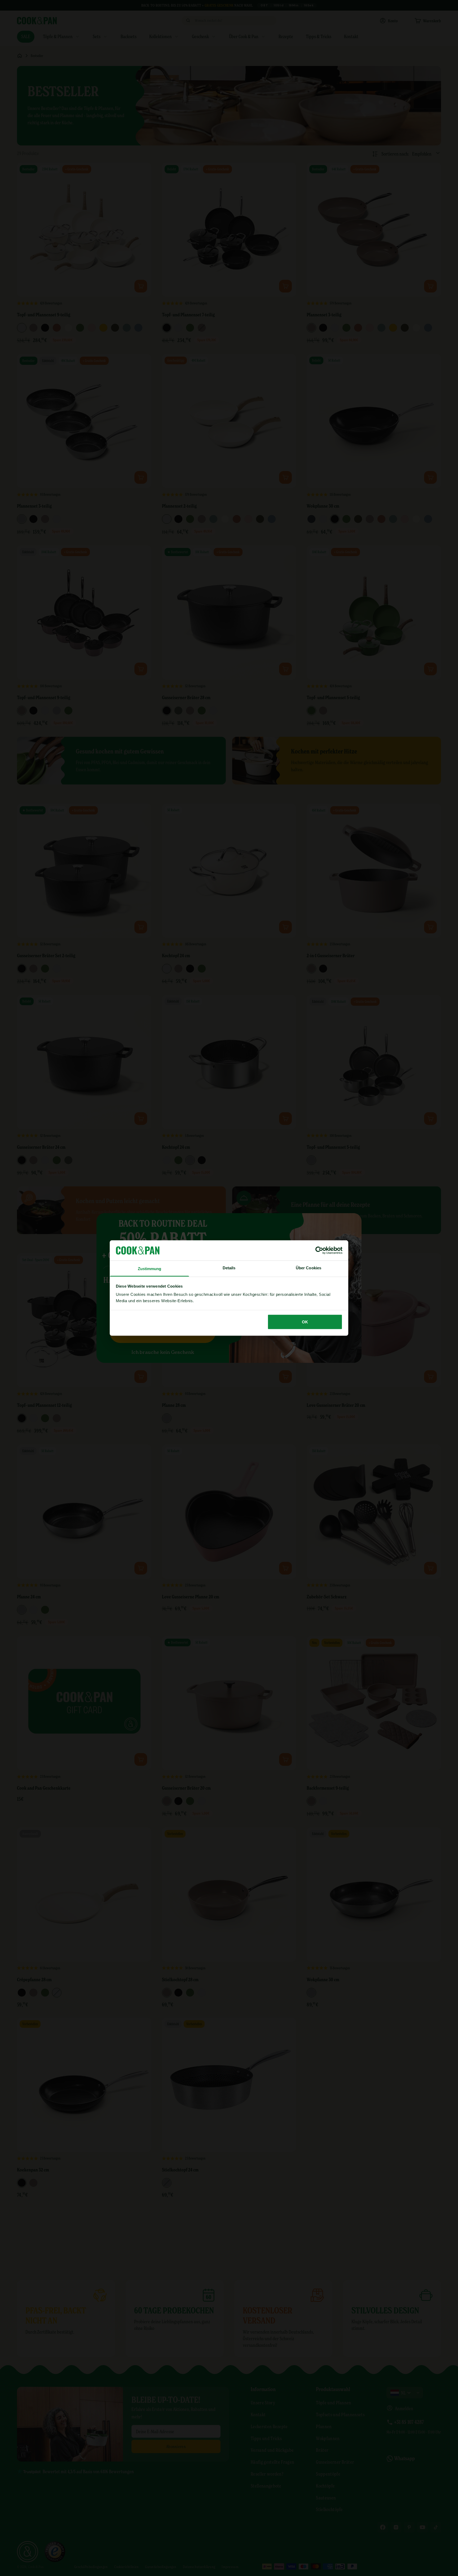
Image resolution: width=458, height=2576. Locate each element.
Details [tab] (229, 1268)
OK (305, 1322)
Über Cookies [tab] (309, 1268)
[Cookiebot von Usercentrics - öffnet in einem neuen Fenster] (319, 1250)
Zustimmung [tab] (150, 1269)
